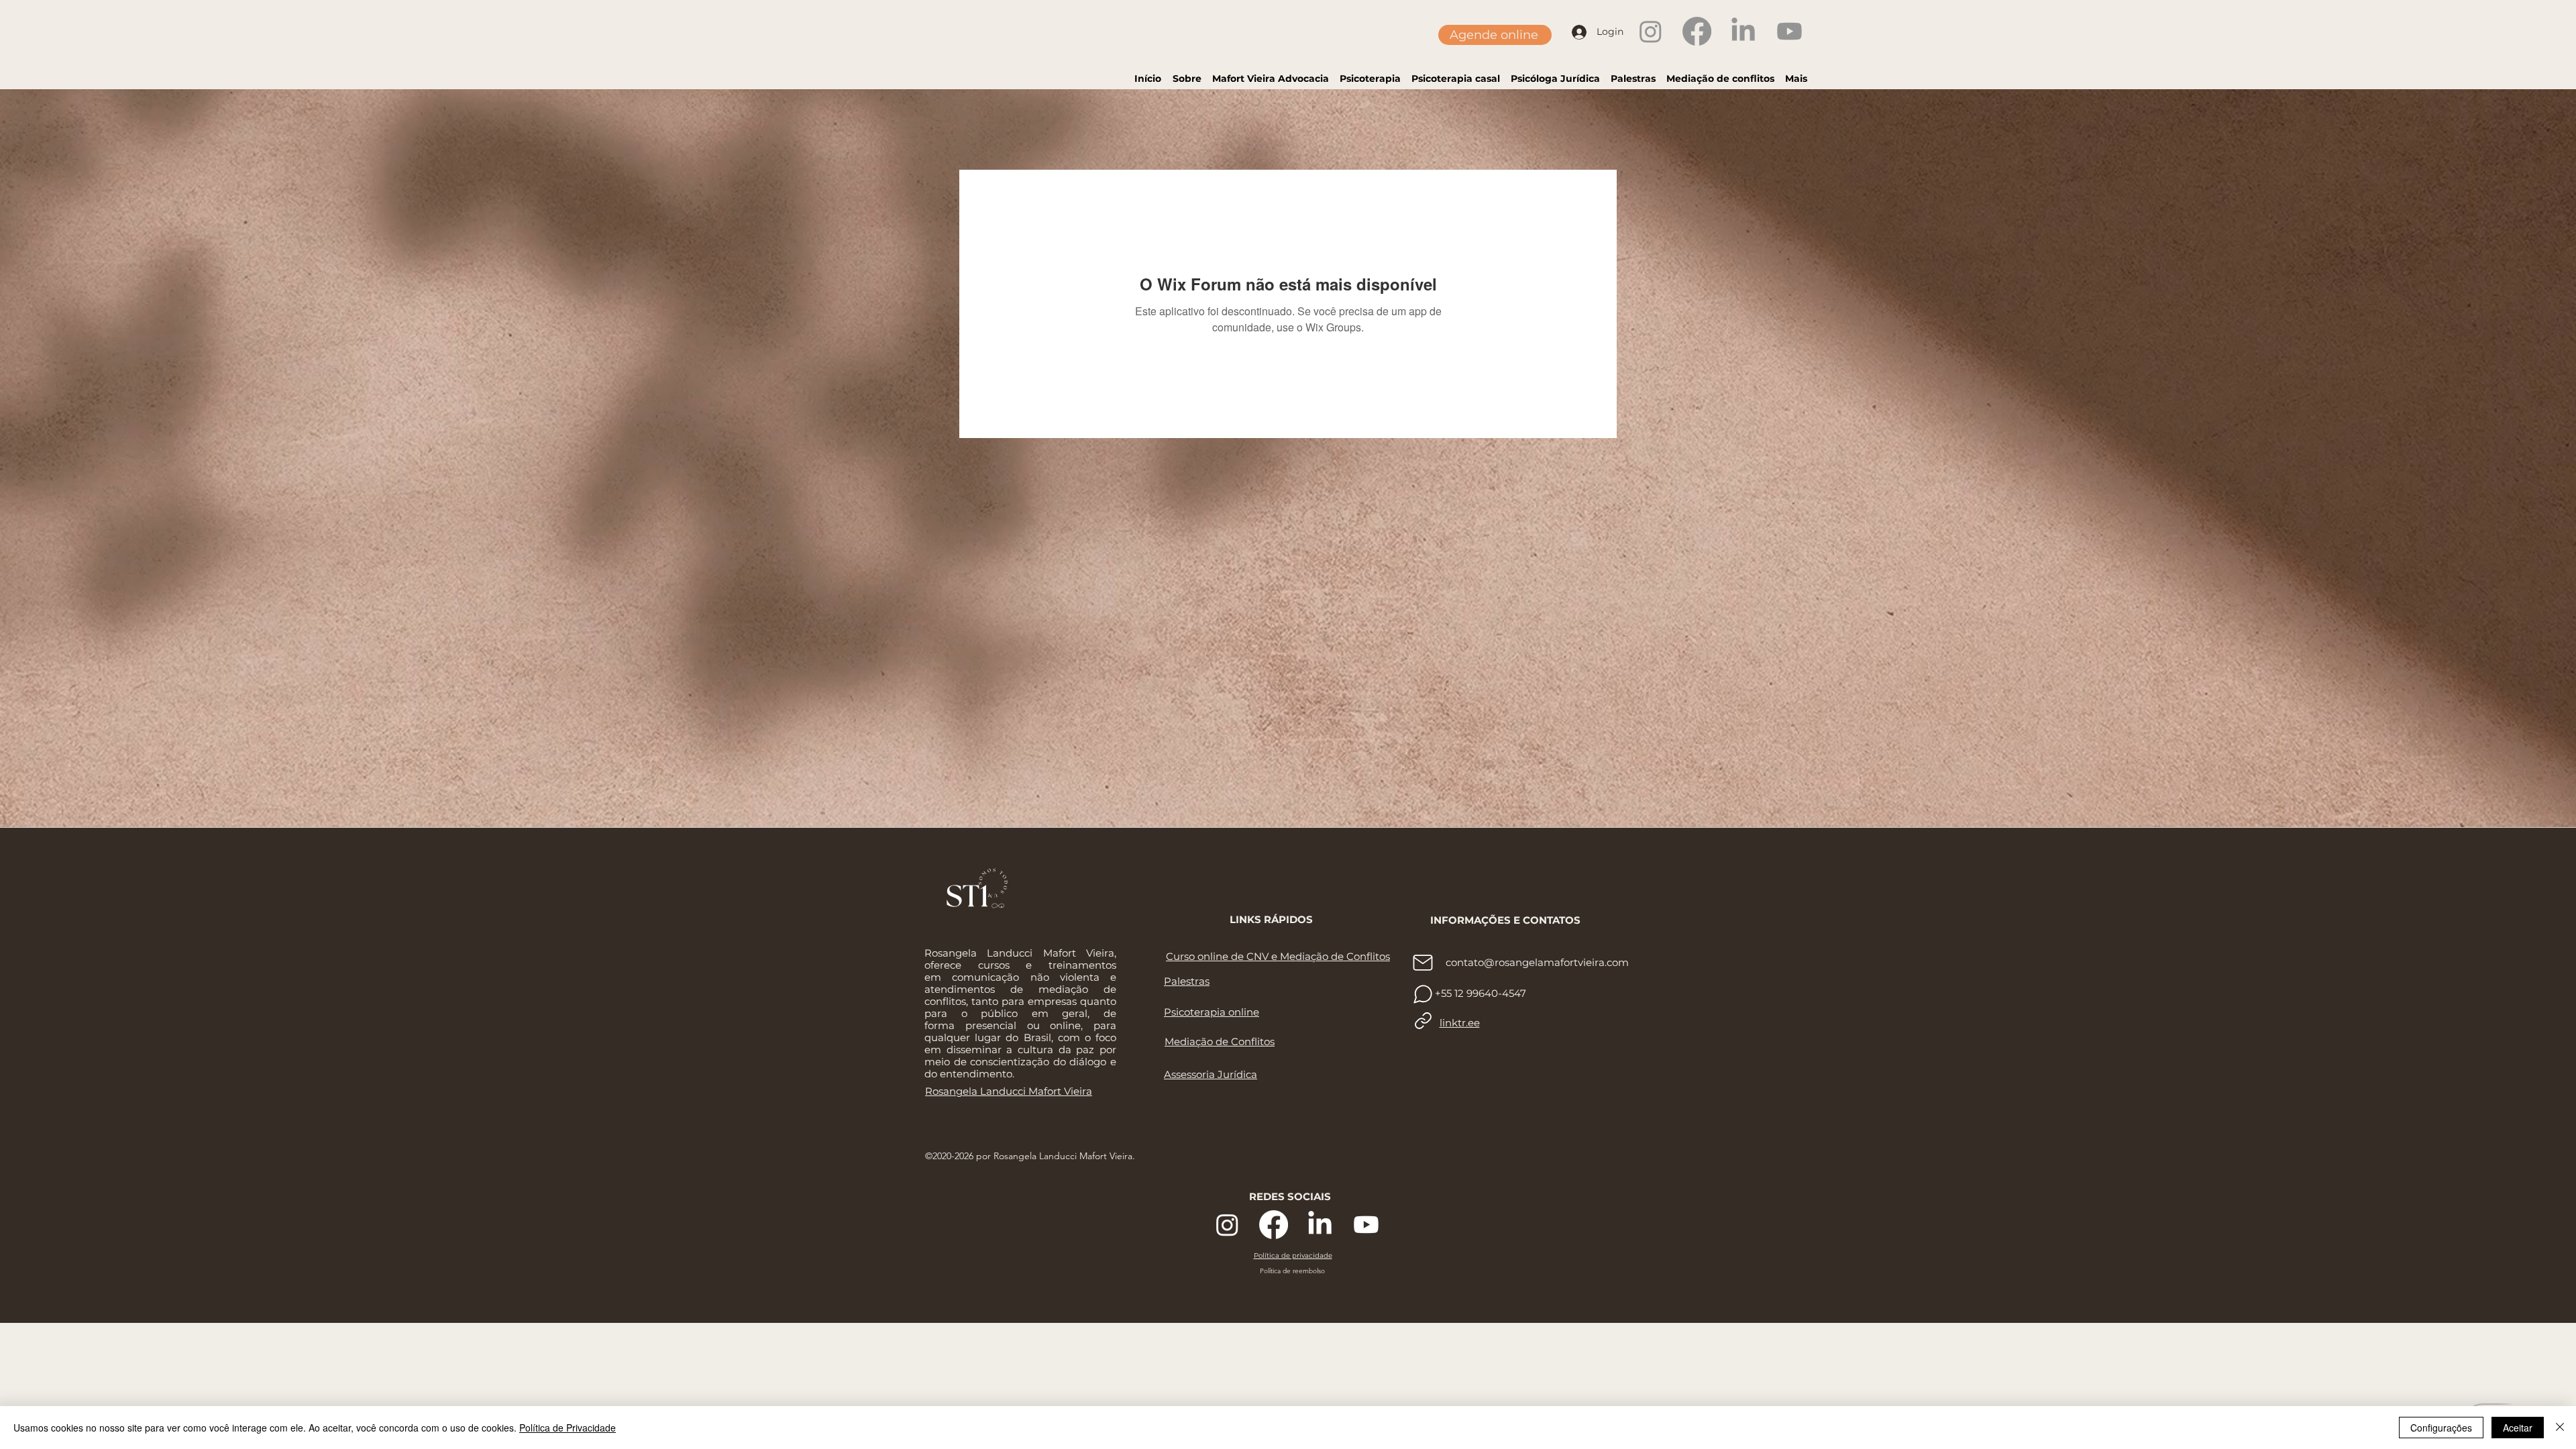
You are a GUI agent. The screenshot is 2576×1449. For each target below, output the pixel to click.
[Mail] (1423, 963)
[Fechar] (2560, 1428)
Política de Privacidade (568, 1428)
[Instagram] (1651, 31)
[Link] (1423, 1021)
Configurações (2441, 1428)
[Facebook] (1697, 31)
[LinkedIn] (1743, 31)
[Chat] (1423, 994)
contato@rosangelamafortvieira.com (1537, 962)
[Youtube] (1789, 31)
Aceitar (2518, 1428)
